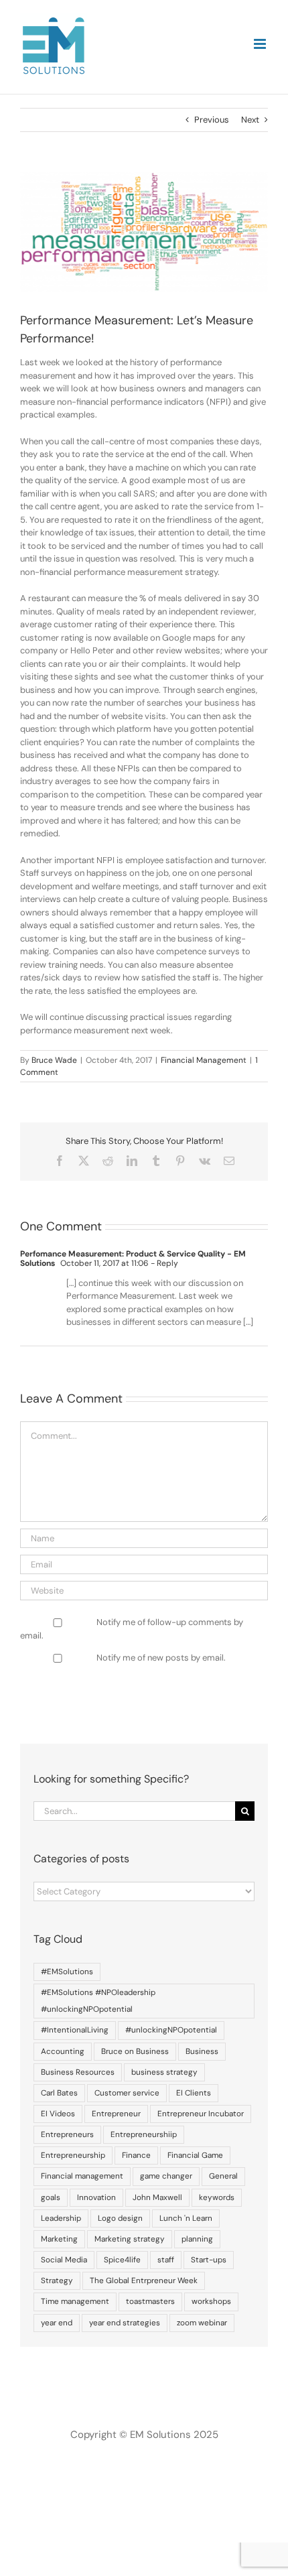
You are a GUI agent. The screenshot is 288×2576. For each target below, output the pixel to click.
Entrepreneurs (67, 2134)
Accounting (63, 2051)
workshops (211, 2301)
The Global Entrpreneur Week (144, 2280)
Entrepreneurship (73, 2155)
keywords (217, 2197)
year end (57, 2323)
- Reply (163, 1263)
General (223, 2176)
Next (250, 120)
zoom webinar (202, 2323)
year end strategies (125, 2323)
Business (202, 2051)
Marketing (59, 2239)
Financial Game (195, 2155)
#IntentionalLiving (75, 2030)
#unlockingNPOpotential (171, 2030)
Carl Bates (59, 2093)
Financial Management (204, 1060)
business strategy (164, 2072)
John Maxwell (157, 2197)
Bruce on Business (135, 2051)
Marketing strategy (130, 2239)
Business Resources (78, 2072)
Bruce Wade (54, 1060)
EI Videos (58, 2114)
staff (166, 2260)
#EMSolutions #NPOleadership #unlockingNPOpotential (98, 2001)
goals (51, 2197)
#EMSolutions (67, 1972)
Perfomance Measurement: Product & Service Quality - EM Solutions (133, 1259)
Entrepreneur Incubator (201, 2114)
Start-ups (209, 2260)
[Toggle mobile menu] (261, 44)
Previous (212, 120)
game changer (166, 2176)
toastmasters (150, 2301)
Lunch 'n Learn (186, 2218)
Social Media (64, 2260)
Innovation (96, 2197)
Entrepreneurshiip (144, 2134)
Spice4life (122, 2260)
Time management (75, 2301)
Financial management (82, 2176)
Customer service (127, 2093)
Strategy (57, 2280)
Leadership (61, 2218)
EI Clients (194, 2093)
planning (197, 2239)
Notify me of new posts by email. (161, 1658)
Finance (136, 2155)
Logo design (120, 2218)
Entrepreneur (116, 2114)
